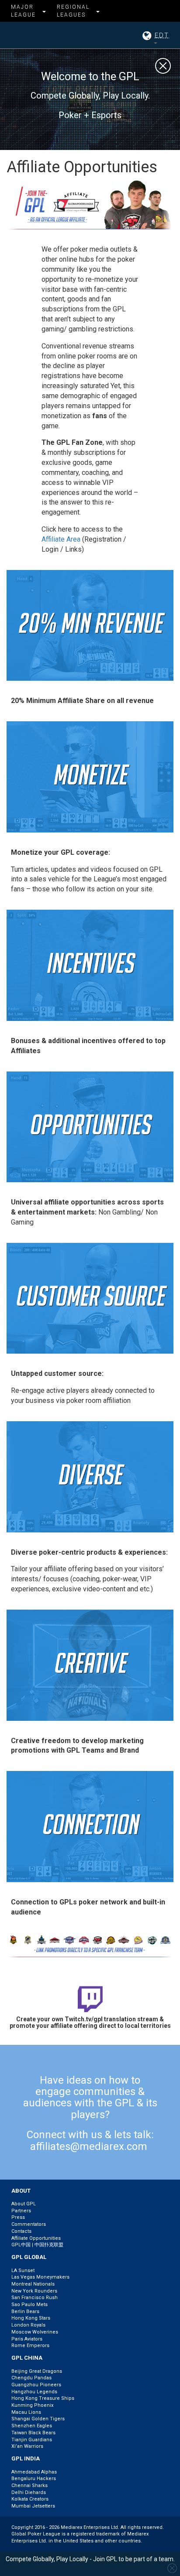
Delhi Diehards (29, 2492)
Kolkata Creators (30, 2499)
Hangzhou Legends (34, 2392)
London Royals (28, 2325)
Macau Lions (26, 2412)
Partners (21, 2211)
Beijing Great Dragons (37, 2371)
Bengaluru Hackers (34, 2479)
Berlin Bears (25, 2312)
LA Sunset (23, 2271)
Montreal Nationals (33, 2284)
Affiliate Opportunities (36, 2238)
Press (18, 2217)
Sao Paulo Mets (29, 2305)
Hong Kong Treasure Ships (43, 2398)
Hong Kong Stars (31, 2318)
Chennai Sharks (29, 2486)
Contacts (21, 2231)
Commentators (29, 2224)
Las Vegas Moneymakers (40, 2277)
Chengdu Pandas (31, 2378)
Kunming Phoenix (32, 2405)
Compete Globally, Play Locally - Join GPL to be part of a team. (90, 2559)
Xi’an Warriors (27, 2446)
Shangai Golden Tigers (38, 2419)
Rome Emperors (30, 2346)
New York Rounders (34, 2291)
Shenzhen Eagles (32, 2426)
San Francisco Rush (35, 2298)
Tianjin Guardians (32, 2440)
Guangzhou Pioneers (36, 2385)
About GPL (24, 2204)
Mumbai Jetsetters (33, 2506)
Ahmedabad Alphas (34, 2472)
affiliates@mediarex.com (89, 2146)
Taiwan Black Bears (33, 2433)
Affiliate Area (61, 539)
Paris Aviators (27, 2339)
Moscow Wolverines (35, 2332)
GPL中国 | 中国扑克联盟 (37, 2245)
